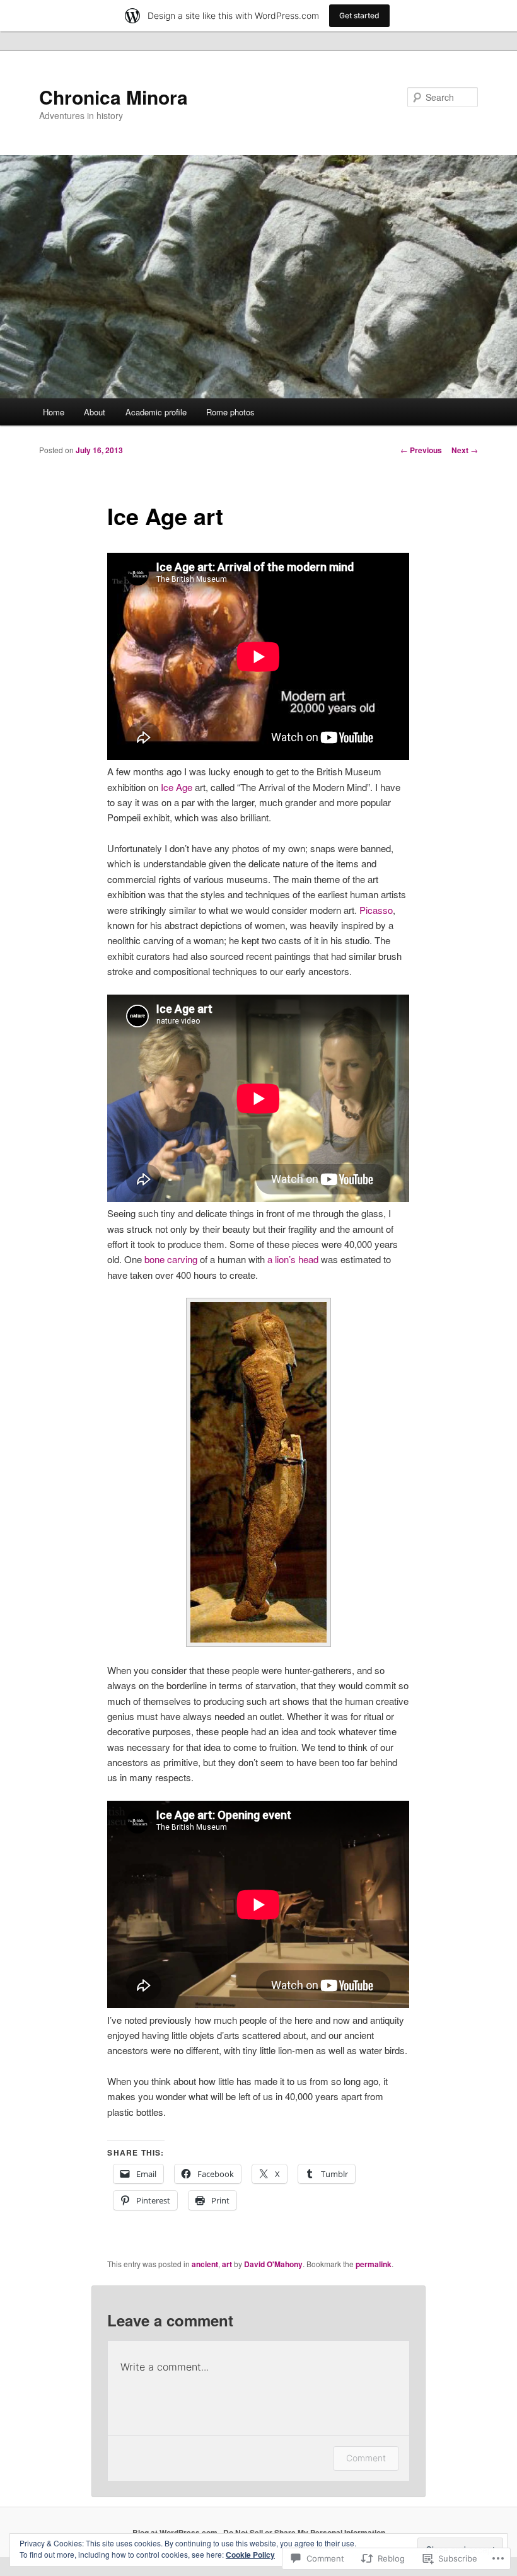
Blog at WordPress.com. (176, 2533)
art (227, 2264)
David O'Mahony (273, 2264)
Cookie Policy (250, 2555)
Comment (366, 2458)
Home (54, 412)
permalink (374, 2264)
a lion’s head (293, 1259)
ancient (205, 2264)
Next (465, 450)
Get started (359, 15)
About (95, 412)
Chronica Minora (113, 97)
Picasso (376, 910)
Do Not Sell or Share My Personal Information (304, 2533)
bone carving (171, 1259)
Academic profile (156, 412)
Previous (421, 450)
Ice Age (177, 787)
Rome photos (230, 412)
